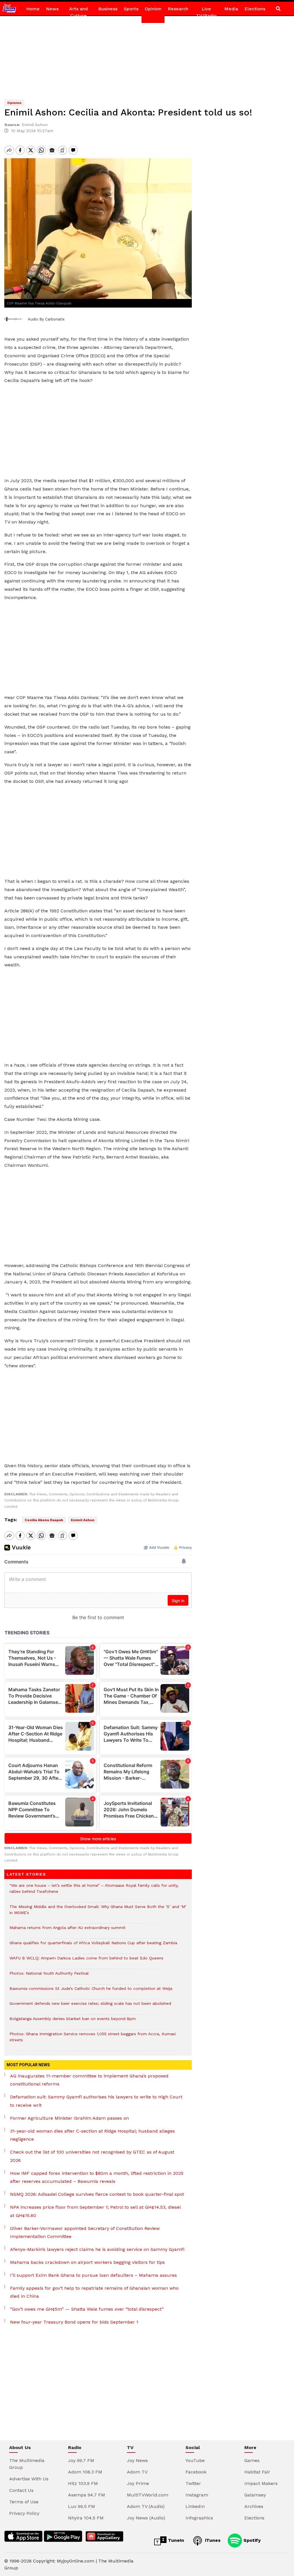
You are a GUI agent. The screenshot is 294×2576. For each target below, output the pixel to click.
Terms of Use (24, 2502)
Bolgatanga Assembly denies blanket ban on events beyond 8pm (73, 2022)
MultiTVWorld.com (148, 2495)
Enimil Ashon (83, 1520)
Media (231, 9)
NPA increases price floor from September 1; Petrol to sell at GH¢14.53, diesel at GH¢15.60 (95, 2211)
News (52, 9)
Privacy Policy (24, 2513)
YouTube (195, 2460)
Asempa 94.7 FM (87, 2495)
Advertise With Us (29, 2479)
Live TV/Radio (206, 12)
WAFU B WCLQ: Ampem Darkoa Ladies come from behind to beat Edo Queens (86, 1961)
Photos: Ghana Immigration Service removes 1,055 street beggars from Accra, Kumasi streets (93, 2040)
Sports (131, 9)
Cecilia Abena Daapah (44, 1520)
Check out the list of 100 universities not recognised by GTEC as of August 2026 (92, 2156)
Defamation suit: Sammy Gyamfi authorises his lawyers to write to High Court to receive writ (96, 2101)
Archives (254, 2506)
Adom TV (137, 2472)
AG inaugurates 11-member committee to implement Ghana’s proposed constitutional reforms (89, 2080)
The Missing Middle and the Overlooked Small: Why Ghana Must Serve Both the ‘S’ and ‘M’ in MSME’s (98, 1913)
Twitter (193, 2483)
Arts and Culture (79, 12)
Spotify (251, 2540)
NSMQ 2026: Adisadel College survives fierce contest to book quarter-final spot (97, 2194)
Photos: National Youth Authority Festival (50, 1976)
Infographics (199, 2518)
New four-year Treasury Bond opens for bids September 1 (74, 2322)
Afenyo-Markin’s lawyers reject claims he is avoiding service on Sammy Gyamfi (97, 2249)
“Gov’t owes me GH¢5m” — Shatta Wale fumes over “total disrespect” (87, 2309)
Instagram (197, 2495)
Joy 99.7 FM (81, 2460)
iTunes (212, 2540)
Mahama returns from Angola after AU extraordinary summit (67, 1931)
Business (108, 9)
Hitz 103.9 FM (83, 2483)
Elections (255, 9)
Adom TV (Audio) (146, 2506)
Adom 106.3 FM (85, 2472)
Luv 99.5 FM (82, 2506)
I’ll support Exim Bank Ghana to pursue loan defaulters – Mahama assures (93, 2275)
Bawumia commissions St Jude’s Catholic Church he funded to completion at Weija (91, 1991)
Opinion (153, 9)
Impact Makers (261, 2483)
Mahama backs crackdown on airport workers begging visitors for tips (87, 2262)
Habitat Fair (257, 2472)
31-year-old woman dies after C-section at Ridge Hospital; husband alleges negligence (92, 2135)
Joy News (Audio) (146, 2518)
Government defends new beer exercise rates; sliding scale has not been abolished (90, 2006)
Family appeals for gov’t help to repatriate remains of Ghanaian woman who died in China (94, 2292)
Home (33, 9)
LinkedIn (195, 2506)
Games (252, 2460)
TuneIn (175, 2540)
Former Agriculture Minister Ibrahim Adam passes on (69, 2118)
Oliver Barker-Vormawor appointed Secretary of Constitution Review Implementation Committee (85, 2233)
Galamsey (255, 2495)
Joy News (137, 2460)
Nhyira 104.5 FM (86, 2518)
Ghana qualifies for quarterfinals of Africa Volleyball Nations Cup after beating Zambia (93, 1946)
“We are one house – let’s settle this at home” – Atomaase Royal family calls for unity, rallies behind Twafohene (94, 1891)
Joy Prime (138, 2483)
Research (178, 9)
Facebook (196, 2472)
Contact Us (21, 2490)
